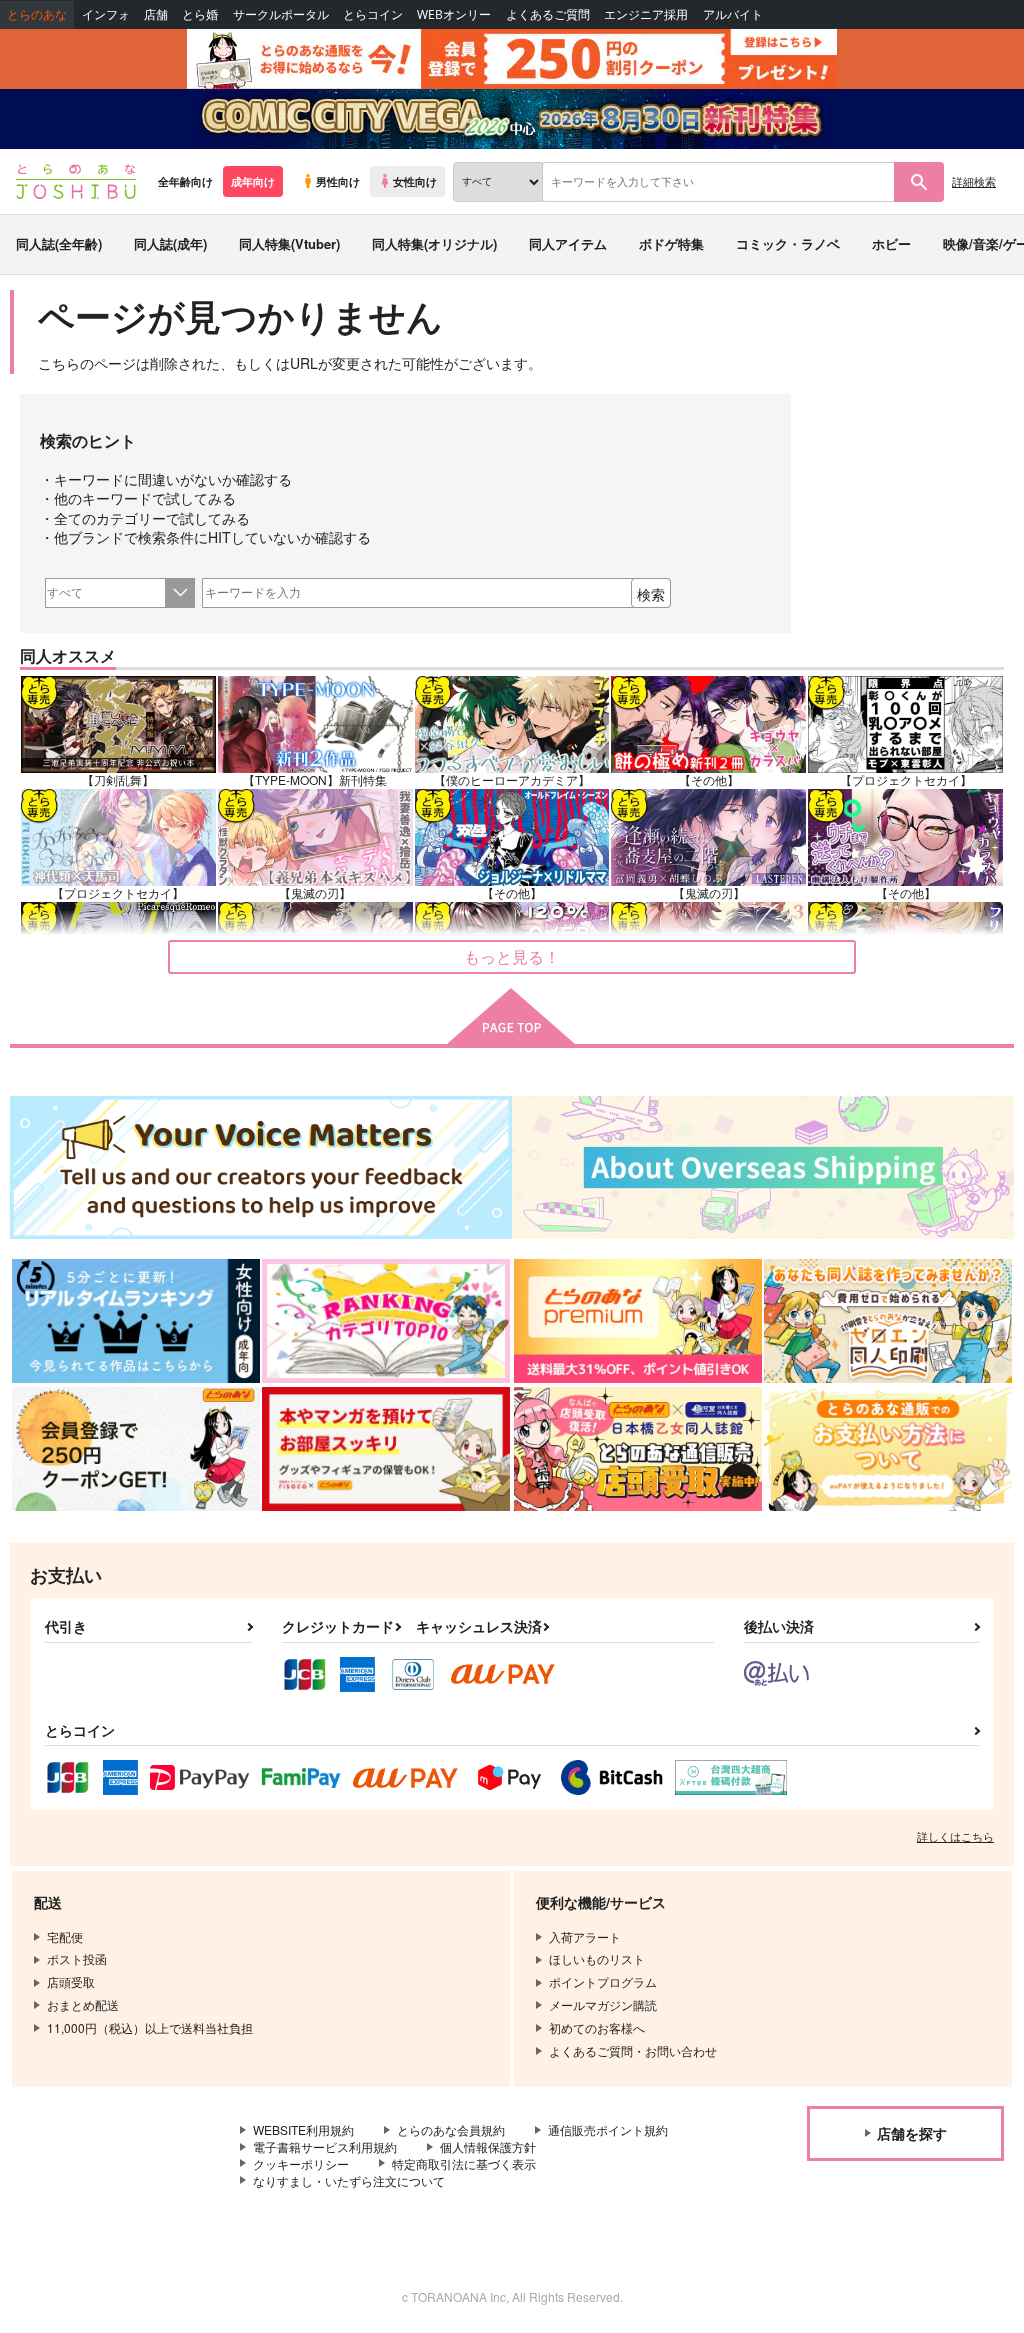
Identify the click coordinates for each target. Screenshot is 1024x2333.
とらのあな (37, 14)
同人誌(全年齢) (59, 243)
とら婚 (200, 14)
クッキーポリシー (301, 2163)
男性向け (338, 181)
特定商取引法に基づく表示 (464, 2163)
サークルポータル (281, 14)
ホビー (891, 243)
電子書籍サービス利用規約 (325, 2146)
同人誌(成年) (170, 243)
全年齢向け (185, 181)
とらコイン (373, 14)
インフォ (106, 14)
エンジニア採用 (646, 14)
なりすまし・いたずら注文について (349, 2180)
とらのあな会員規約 (451, 2129)
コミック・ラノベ (788, 243)
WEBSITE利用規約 (303, 2129)
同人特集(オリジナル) (434, 243)
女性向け (415, 181)
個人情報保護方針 (488, 2146)
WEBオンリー (454, 14)
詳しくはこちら (955, 1836)
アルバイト (733, 14)
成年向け (253, 181)
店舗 (156, 14)
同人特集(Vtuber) (289, 243)
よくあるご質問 (548, 14)
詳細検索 (974, 181)
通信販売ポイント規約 (608, 2129)
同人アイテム (568, 243)
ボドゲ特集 (671, 243)
